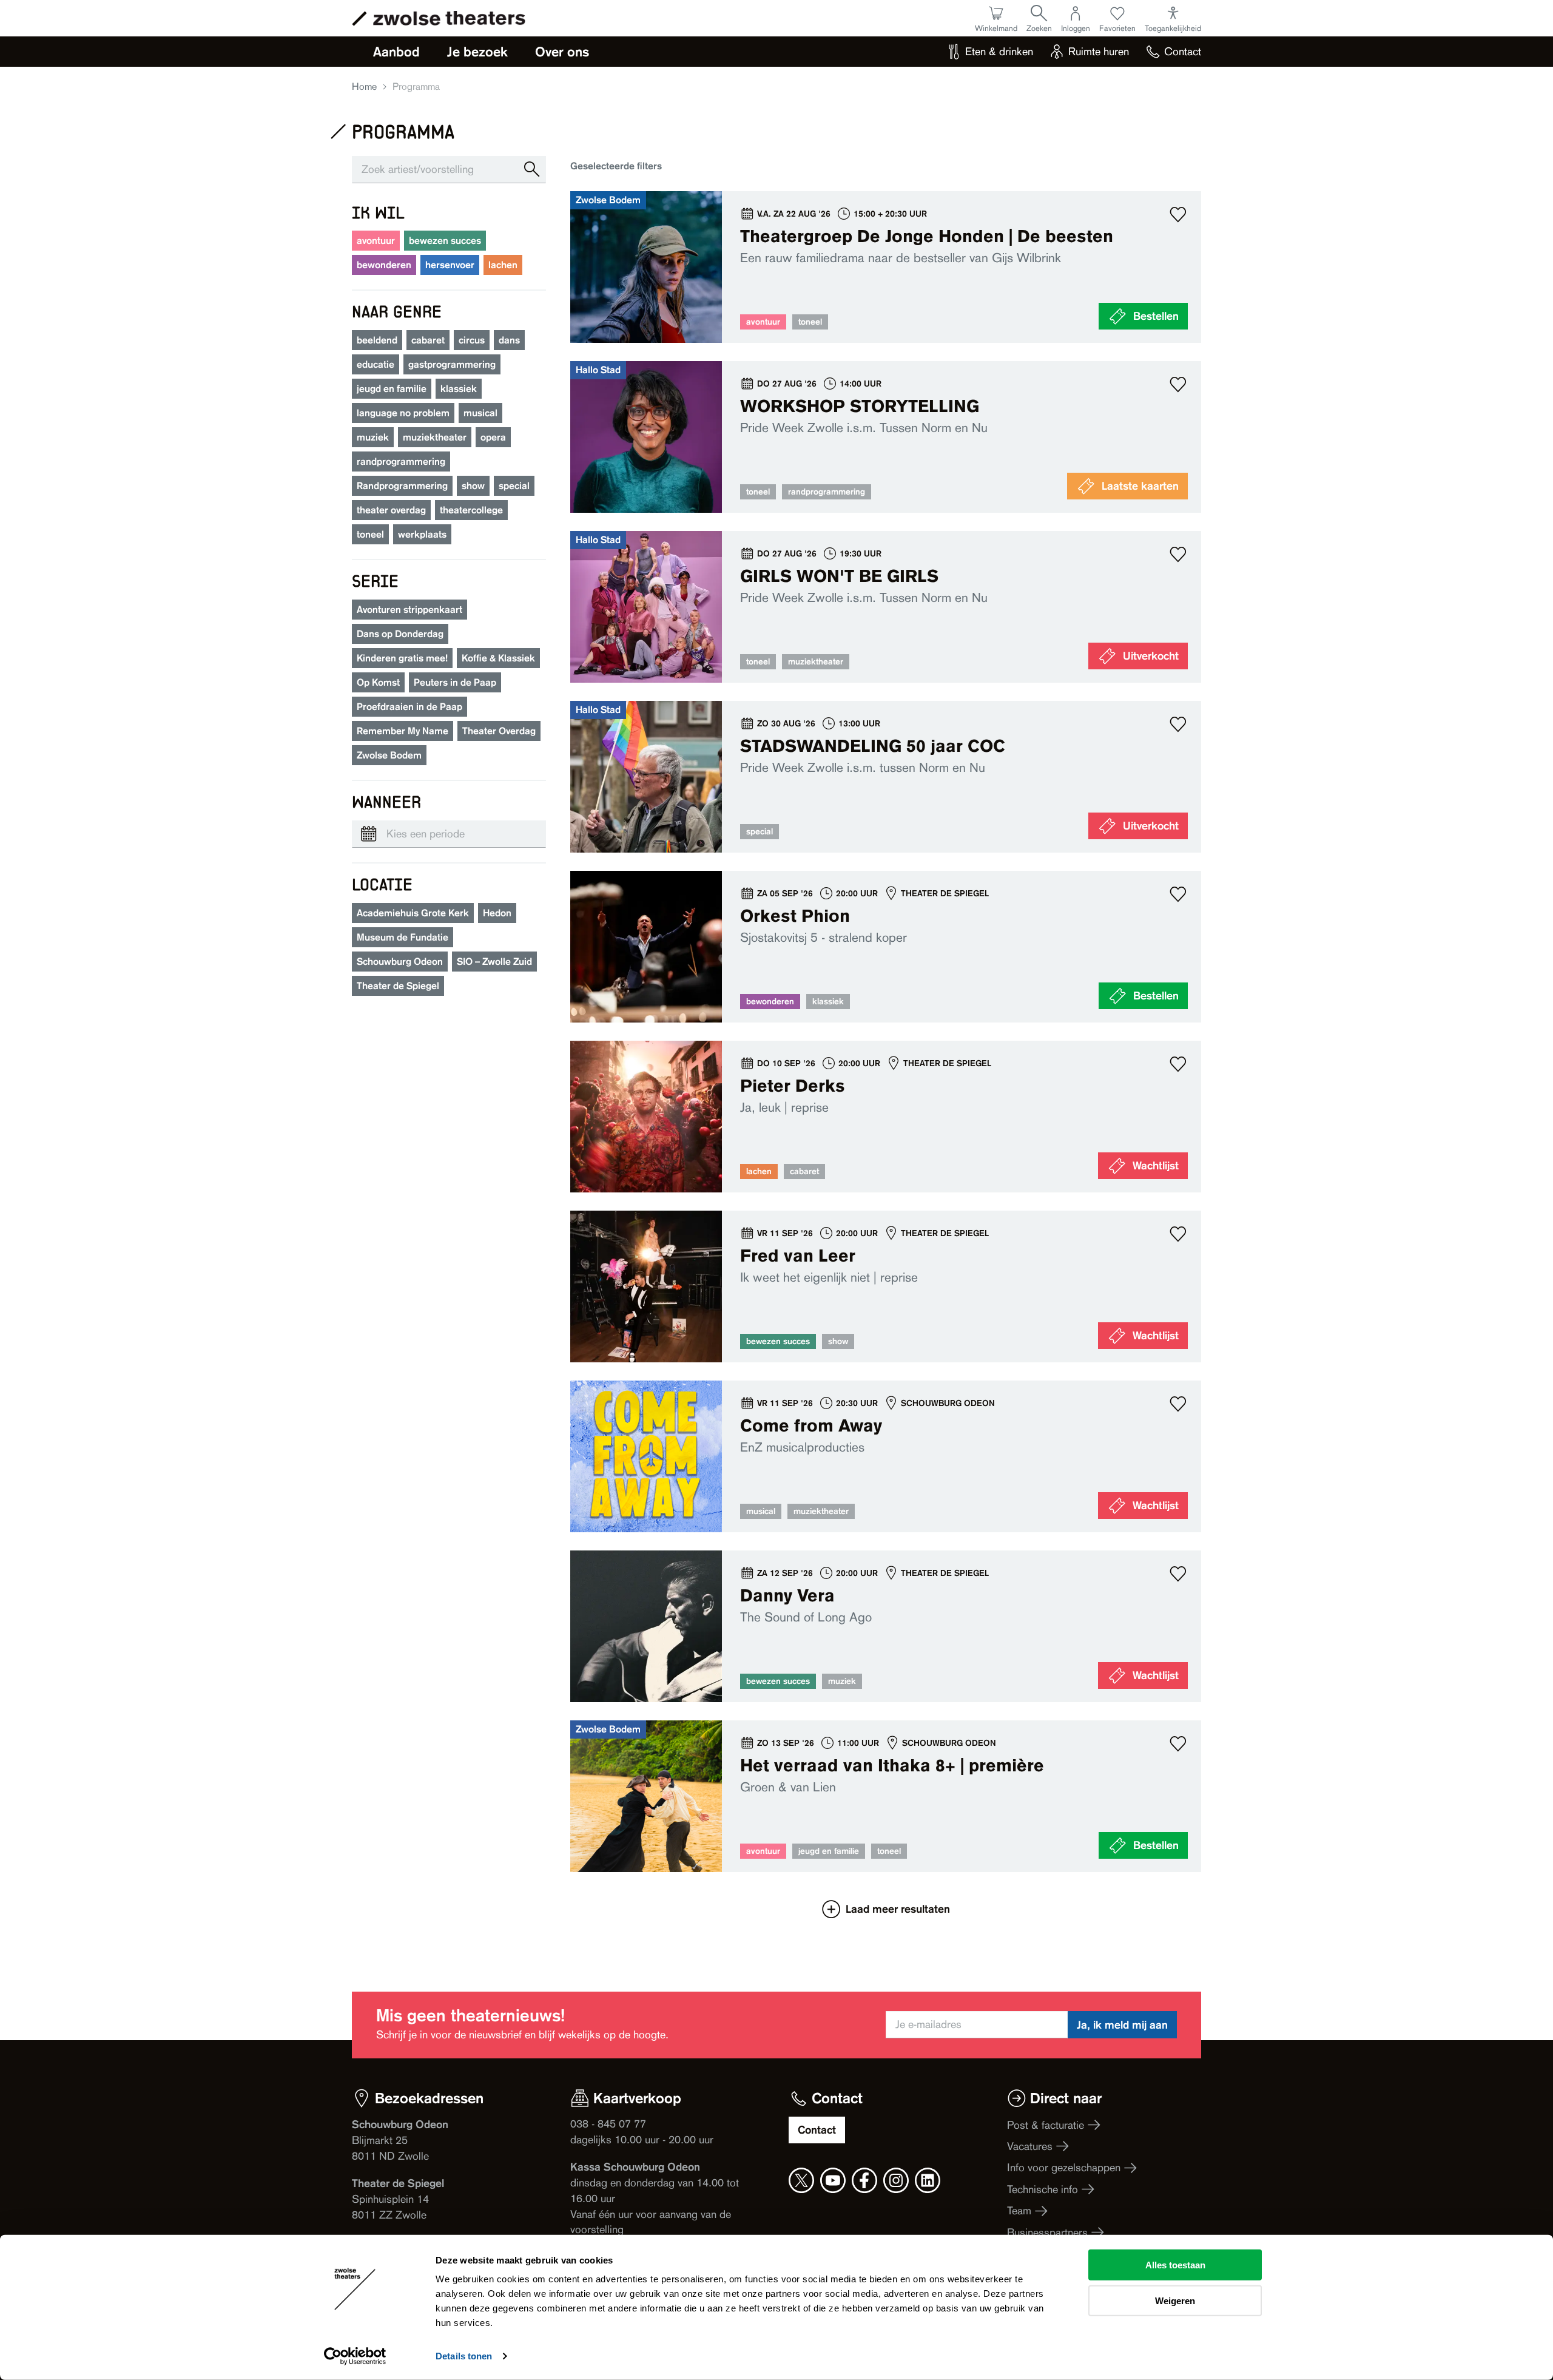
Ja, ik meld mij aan (1122, 2025)
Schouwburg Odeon (400, 962)
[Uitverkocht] (886, 607)
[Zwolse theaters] (449, 18)
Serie (375, 580)
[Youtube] (833, 2180)
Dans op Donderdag (400, 634)
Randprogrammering (402, 486)
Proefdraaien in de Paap (409, 707)
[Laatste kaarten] (886, 437)
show (473, 486)
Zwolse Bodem (389, 755)
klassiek (459, 389)
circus (472, 340)
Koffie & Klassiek (498, 658)
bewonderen (384, 265)
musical (480, 413)
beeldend (377, 340)
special (514, 486)
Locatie (382, 884)
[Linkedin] (928, 2180)
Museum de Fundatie (403, 937)
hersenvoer (450, 265)
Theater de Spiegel (398, 986)
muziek (373, 437)
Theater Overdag (499, 731)
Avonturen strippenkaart (409, 610)
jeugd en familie (392, 389)
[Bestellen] (886, 267)
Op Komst (378, 682)
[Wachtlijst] (886, 1117)
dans (509, 340)
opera (493, 437)
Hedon (497, 913)
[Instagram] (896, 2180)
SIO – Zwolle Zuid (494, 962)
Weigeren (1175, 2300)
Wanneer (386, 801)
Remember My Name (403, 731)
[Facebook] (864, 2180)
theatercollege (471, 510)
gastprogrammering (452, 364)
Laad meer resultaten (898, 1909)
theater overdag (391, 510)
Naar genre (397, 311)
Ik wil (378, 212)
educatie (376, 364)
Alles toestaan (1175, 2265)
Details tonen (464, 2356)
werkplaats (422, 534)
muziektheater (435, 437)
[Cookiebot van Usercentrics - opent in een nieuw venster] (355, 2356)
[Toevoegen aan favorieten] (1178, 214)
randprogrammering (401, 461)
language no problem (403, 413)
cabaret (428, 340)
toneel (370, 534)
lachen (503, 265)
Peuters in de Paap (455, 682)
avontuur (376, 241)
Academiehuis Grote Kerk (413, 913)
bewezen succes (445, 241)
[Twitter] (801, 2180)
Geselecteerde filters (616, 166)
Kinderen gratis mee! (402, 658)
